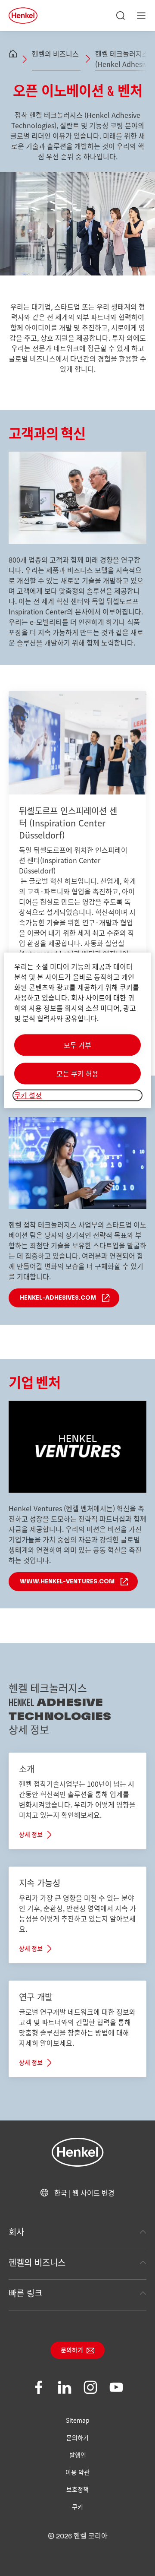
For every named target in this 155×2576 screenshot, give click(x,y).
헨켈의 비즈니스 (56, 54)
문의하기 (72, 2351)
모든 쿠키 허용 (77, 1074)
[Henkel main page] (23, 16)
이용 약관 (77, 2472)
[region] (77, 1030)
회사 (16, 2232)
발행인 (78, 2455)
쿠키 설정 (28, 1095)
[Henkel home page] (13, 54)
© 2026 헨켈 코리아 (78, 2536)
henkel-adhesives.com (58, 1298)
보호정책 (77, 2489)
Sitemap (78, 2420)
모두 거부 (77, 1045)
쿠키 (77, 2506)
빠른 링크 (25, 2293)
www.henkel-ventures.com (67, 1582)
